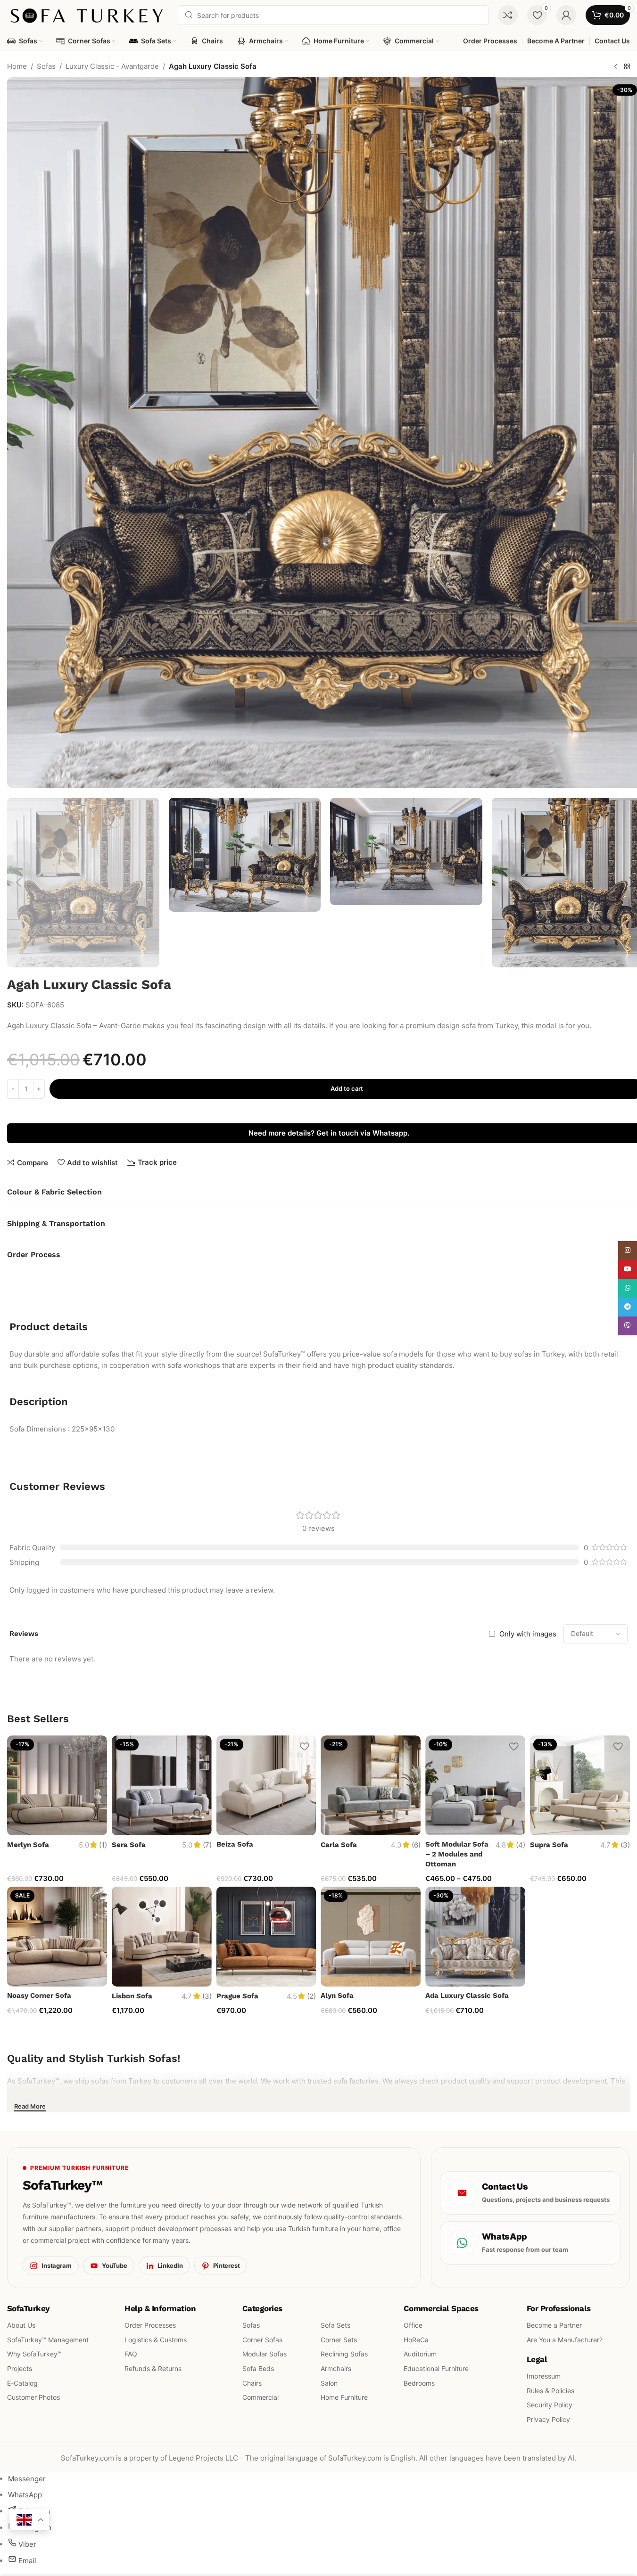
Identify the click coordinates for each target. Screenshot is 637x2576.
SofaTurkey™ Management (48, 2340)
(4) (521, 1845)
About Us (21, 2325)
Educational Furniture (436, 2368)
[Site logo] (88, 14)
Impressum (544, 2376)
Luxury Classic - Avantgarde (112, 66)
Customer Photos (33, 2398)
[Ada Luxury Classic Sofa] (475, 1937)
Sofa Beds (258, 2368)
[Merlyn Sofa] (57, 1785)
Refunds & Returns (153, 2368)
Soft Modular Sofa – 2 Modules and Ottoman (457, 1854)
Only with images (528, 1634)
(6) (416, 1845)
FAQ (131, 2354)
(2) (311, 1996)
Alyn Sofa (337, 1995)
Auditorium (420, 2354)
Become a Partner (554, 2325)
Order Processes (150, 2325)
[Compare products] (508, 15)
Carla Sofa (339, 1845)
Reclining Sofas (344, 2354)
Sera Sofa (129, 1845)
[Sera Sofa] (162, 1785)
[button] (19, 883)
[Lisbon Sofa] (162, 1937)
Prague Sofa (237, 1996)
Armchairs (336, 2368)
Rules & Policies (550, 2391)
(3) (625, 1845)
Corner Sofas (262, 2340)
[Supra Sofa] (580, 1785)
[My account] (566, 15)
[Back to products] (627, 67)
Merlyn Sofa (28, 1845)
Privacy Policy (548, 2419)
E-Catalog (22, 2383)
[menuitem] (27, 2479)
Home (17, 66)
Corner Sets (339, 2340)
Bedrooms (419, 2383)
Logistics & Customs (156, 2340)
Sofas (46, 66)
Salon (329, 2383)
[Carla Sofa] (371, 1785)
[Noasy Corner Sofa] (57, 1937)
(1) (103, 1845)
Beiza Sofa (235, 1844)
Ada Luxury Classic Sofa (467, 1995)
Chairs (252, 2383)
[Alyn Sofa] (371, 1937)
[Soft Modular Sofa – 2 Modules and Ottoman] (475, 1785)
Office (413, 2325)
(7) (207, 1845)
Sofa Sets (335, 2325)
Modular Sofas (265, 2354)
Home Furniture (344, 2398)
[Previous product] (616, 67)
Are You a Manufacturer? (565, 2340)
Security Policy (550, 2405)
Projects (20, 2368)
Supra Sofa (549, 1845)
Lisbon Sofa (132, 1996)
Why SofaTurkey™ (34, 2354)
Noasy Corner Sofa (39, 1995)
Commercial (261, 2398)
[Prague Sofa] (266, 1937)
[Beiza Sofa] (266, 1785)
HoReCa (416, 2340)
